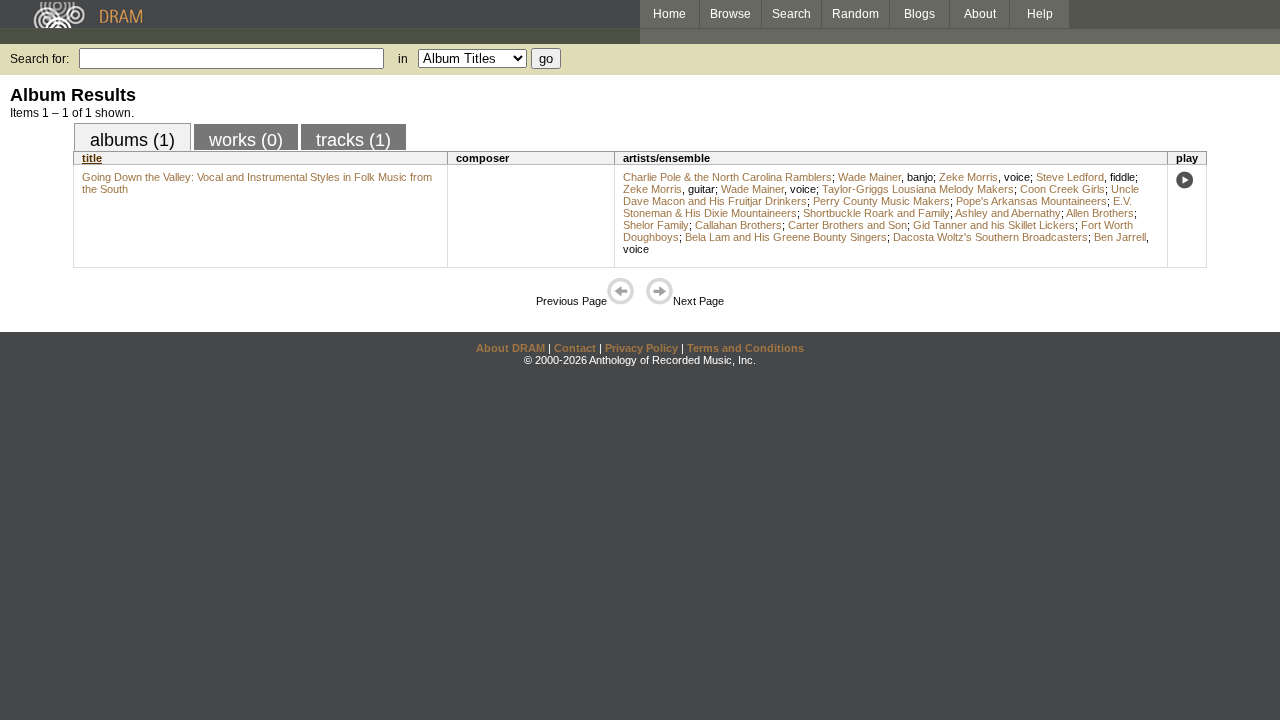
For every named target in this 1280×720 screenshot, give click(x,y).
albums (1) (132, 140)
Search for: (39, 59)
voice (1017, 177)
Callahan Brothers (738, 225)
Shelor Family (656, 225)
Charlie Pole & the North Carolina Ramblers (727, 177)
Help (1040, 14)
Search (791, 14)
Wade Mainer (869, 177)
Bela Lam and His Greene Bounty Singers (786, 237)
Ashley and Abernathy (1008, 213)
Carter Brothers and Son (847, 225)
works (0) (246, 140)
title (92, 158)
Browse (730, 14)
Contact (575, 348)
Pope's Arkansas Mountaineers (1031, 201)
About (980, 14)
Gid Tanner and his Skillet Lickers (994, 225)
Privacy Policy (641, 348)
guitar (701, 189)
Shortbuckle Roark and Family (876, 213)
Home (669, 14)
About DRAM (510, 348)
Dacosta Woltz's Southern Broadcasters (990, 237)
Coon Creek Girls (1062, 189)
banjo (920, 177)
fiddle (1122, 177)
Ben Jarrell (1120, 237)
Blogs (919, 14)
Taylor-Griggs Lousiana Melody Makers (918, 189)
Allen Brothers (1100, 213)
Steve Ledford (1070, 177)
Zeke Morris (968, 177)
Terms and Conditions (745, 348)
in (403, 59)
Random (855, 14)
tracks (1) (353, 140)
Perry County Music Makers (881, 201)
